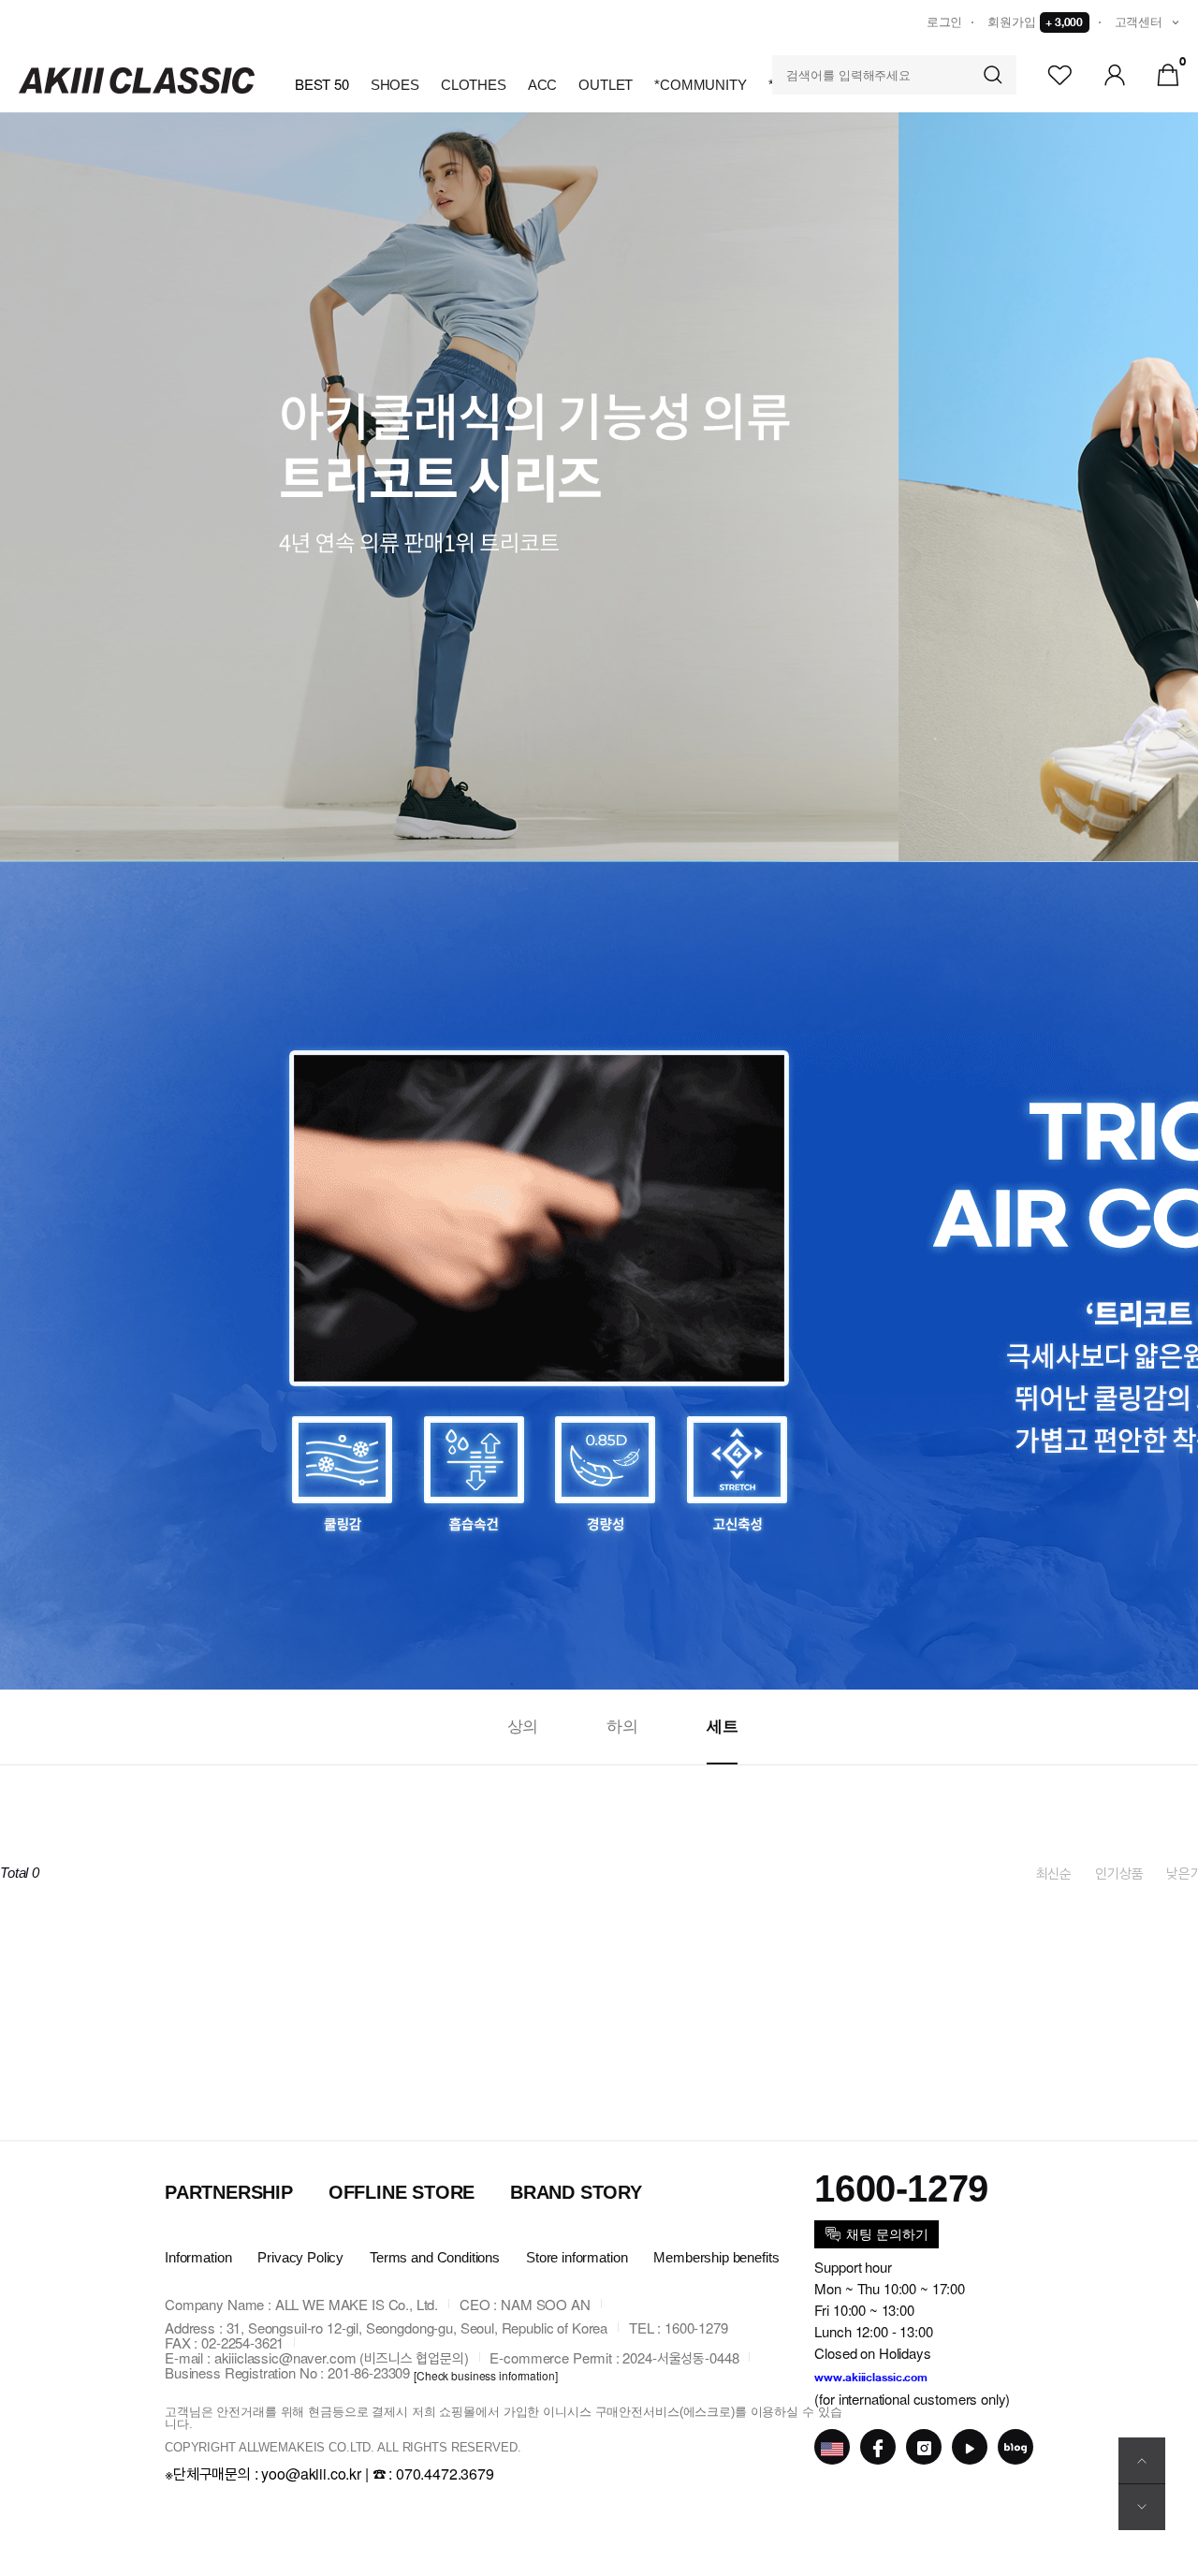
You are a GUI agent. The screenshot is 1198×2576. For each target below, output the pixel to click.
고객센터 (1139, 22)
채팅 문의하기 (887, 2234)
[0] (1168, 73)
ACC (543, 85)
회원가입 (1035, 22)
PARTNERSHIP (229, 2192)
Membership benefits (716, 2257)
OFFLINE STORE (402, 2192)
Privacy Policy (300, 2257)
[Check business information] (486, 2375)
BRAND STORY (576, 2192)
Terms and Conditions (435, 2257)
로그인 (945, 22)
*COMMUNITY (701, 85)
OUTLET (606, 85)
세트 (723, 1727)
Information (198, 2257)
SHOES (395, 85)
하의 (622, 1727)
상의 (523, 1727)
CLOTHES (474, 85)
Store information (577, 2257)
